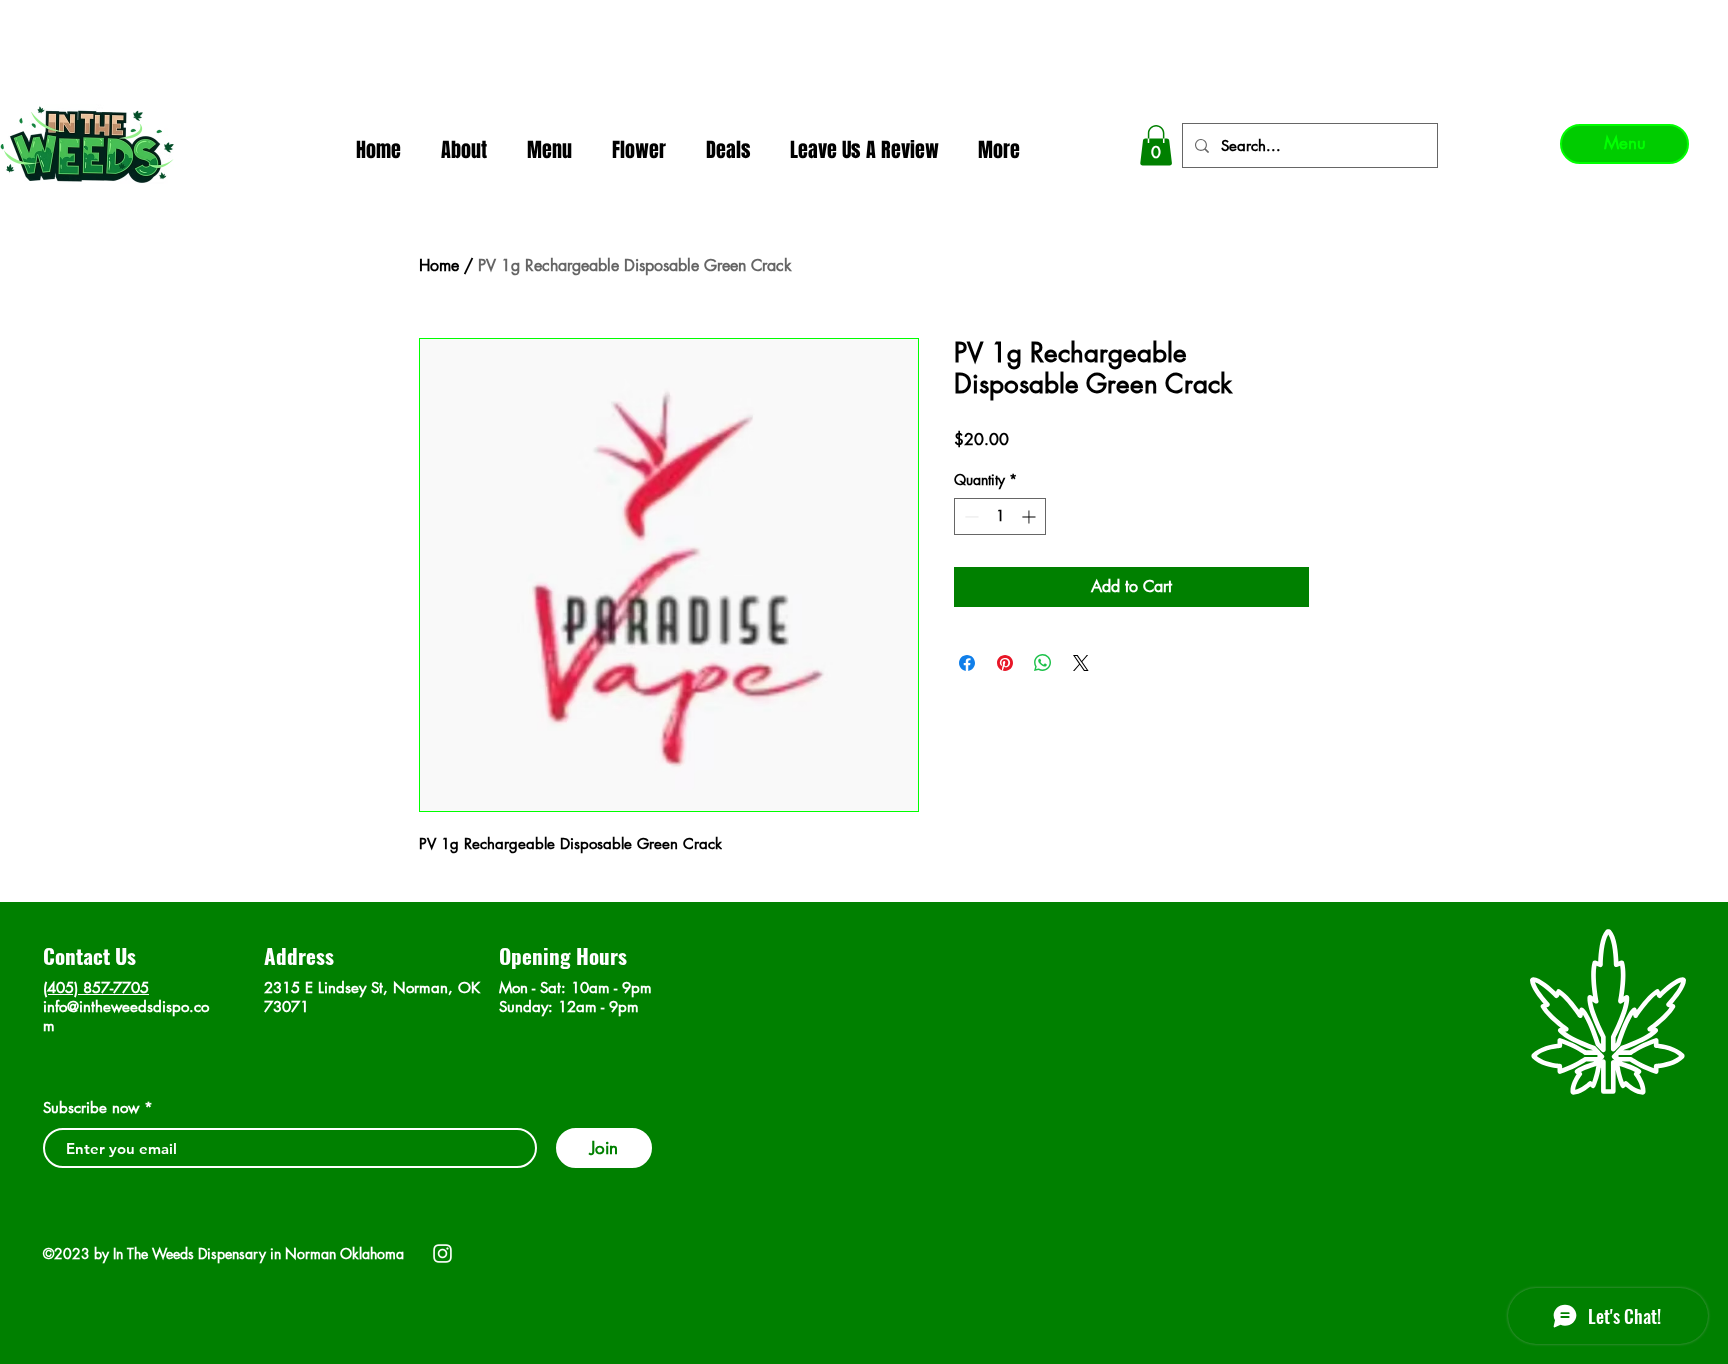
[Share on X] (1081, 663)
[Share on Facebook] (967, 663)
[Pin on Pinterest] (1005, 663)
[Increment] (1030, 516)
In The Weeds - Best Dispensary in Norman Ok (866, 20)
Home (439, 265)
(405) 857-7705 (96, 987)
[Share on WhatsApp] (1043, 663)
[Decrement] (969, 516)
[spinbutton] (1000, 516)
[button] (1156, 145)
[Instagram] (442, 1253)
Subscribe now (91, 1107)
